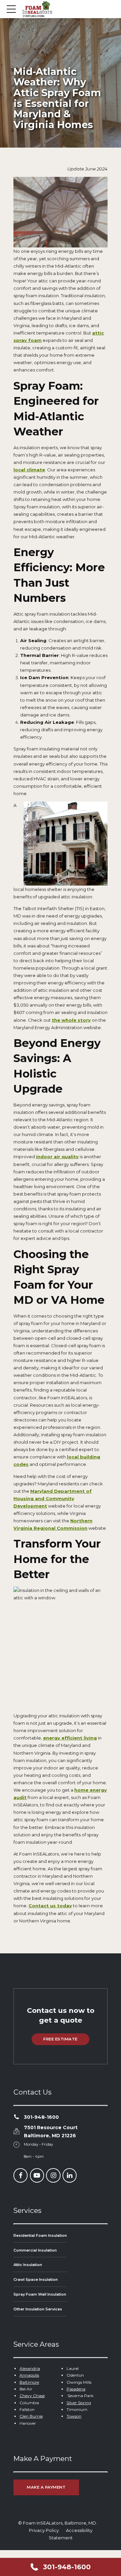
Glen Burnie (31, 2416)
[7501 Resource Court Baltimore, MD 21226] (16, 2132)
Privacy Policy (44, 2530)
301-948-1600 (41, 2117)
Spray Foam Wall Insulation (40, 2294)
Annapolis (29, 2375)
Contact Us (32, 2092)
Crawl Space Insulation (36, 2280)
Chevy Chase (32, 2396)
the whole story (71, 1020)
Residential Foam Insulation (40, 2235)
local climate (29, 470)
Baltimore (29, 2382)
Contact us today (50, 1906)
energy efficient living (70, 1738)
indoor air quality (57, 1157)
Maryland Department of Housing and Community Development (53, 1498)
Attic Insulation (28, 2265)
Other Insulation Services (38, 2309)
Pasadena (76, 2389)
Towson (74, 2416)
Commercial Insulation (35, 2250)
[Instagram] (53, 2176)
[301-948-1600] (16, 2117)
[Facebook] (21, 2176)
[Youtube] (37, 2176)
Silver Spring (79, 2403)
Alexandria (30, 2368)
